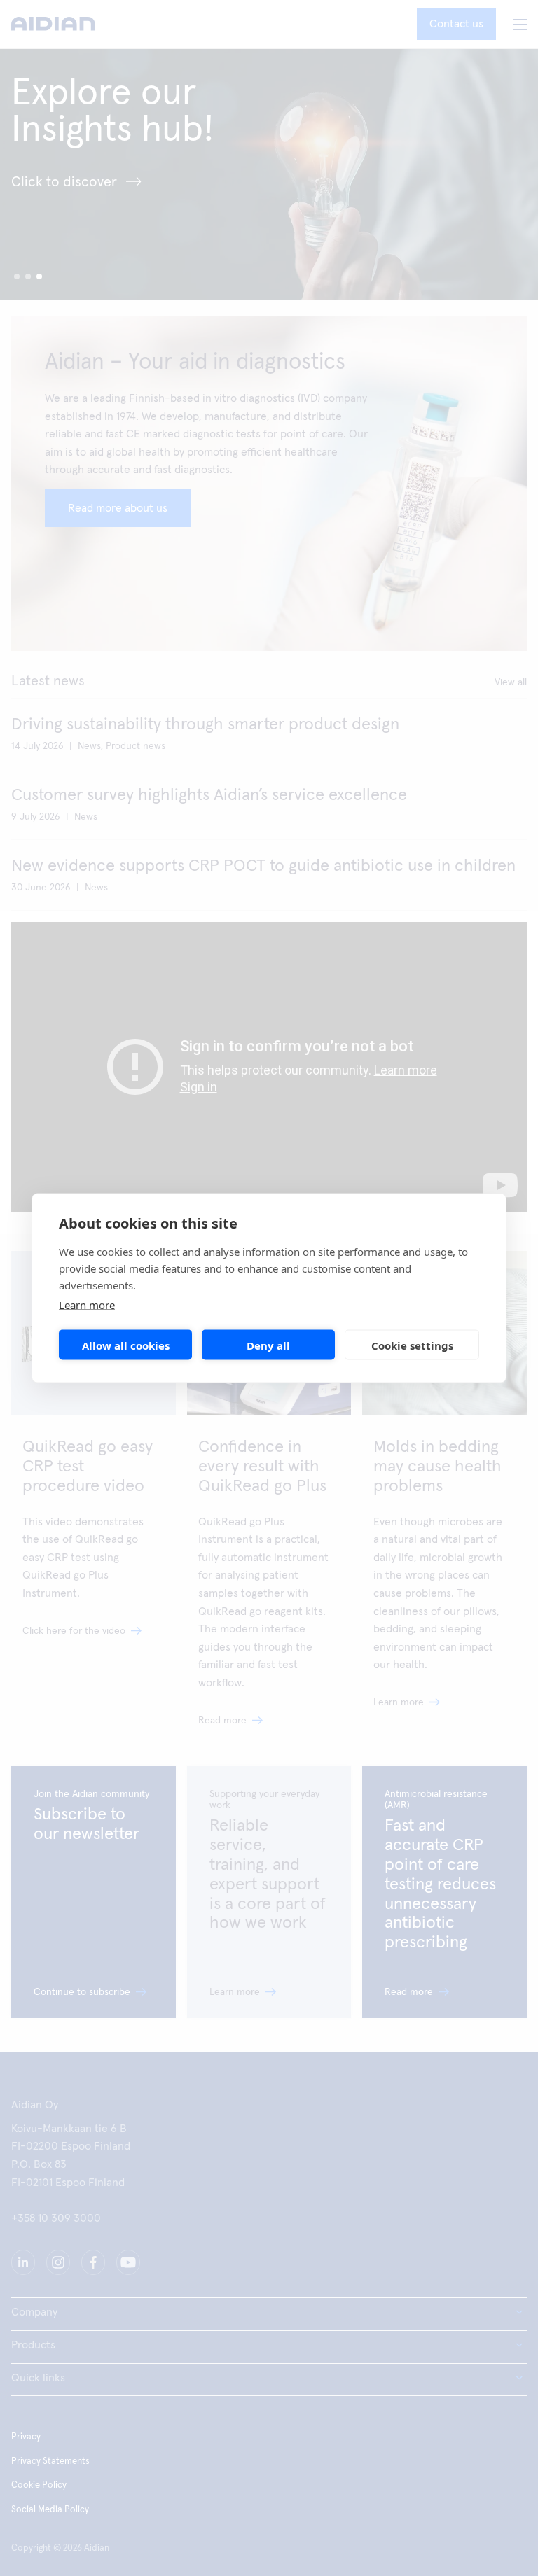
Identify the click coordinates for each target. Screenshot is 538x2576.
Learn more (87, 1305)
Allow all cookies (126, 1345)
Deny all (268, 1345)
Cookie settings (412, 1345)
